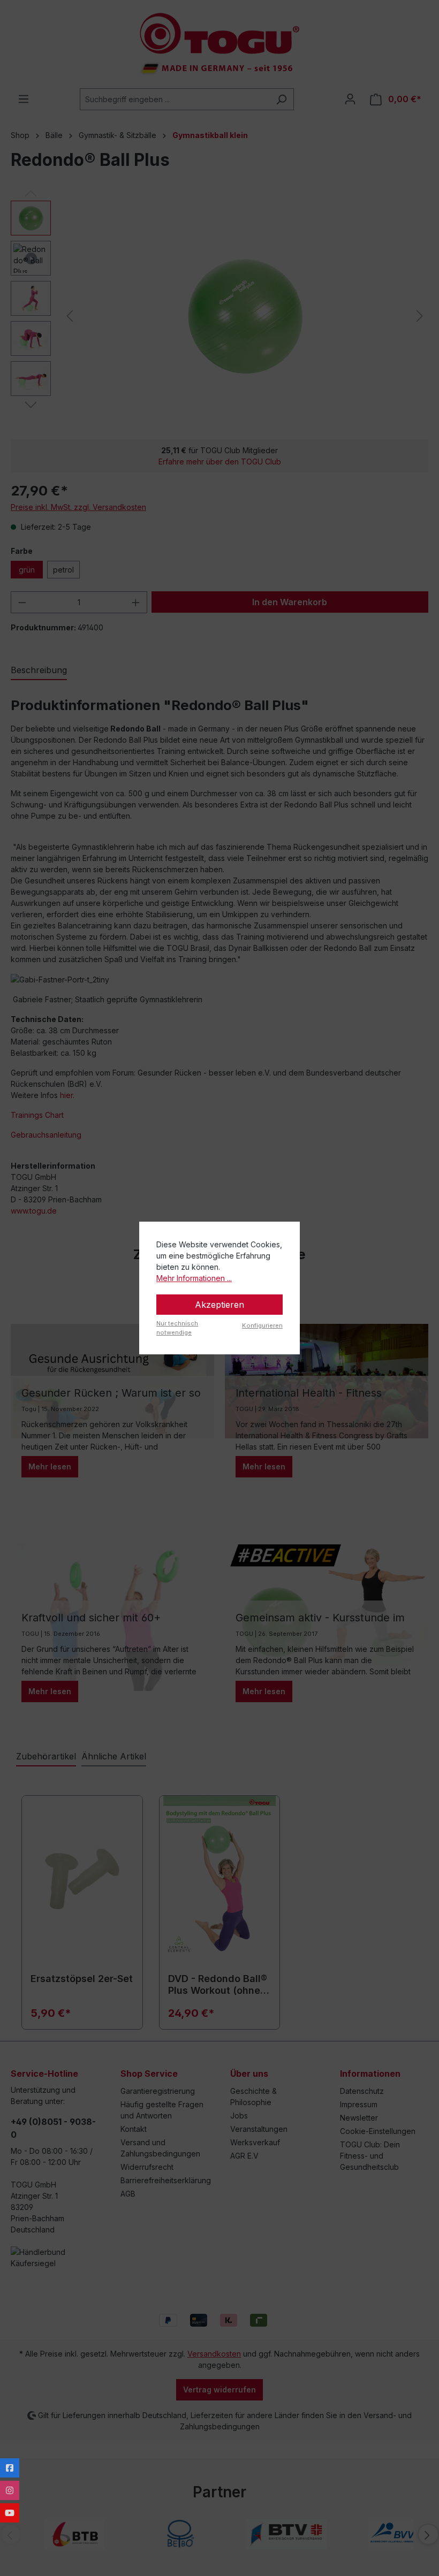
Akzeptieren (219, 1305)
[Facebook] (10, 2468)
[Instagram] (10, 2490)
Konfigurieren (262, 1325)
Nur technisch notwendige (177, 1328)
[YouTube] (10, 2513)
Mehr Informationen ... (194, 1278)
